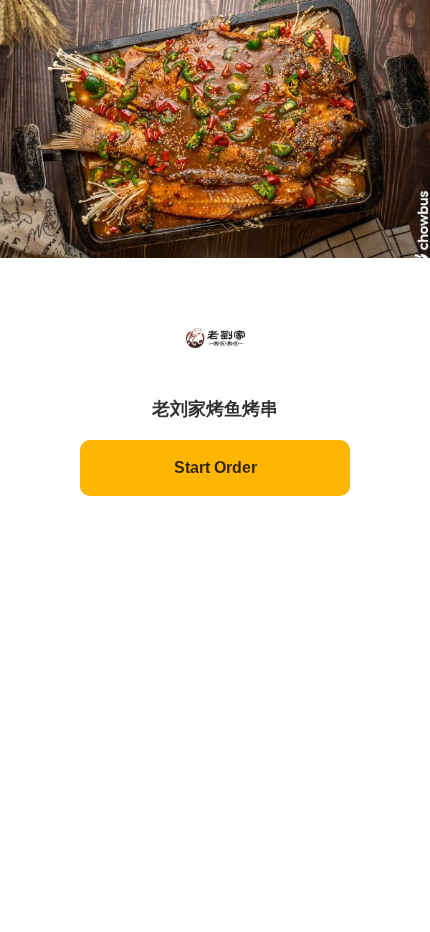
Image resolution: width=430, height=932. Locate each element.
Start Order (215, 467)
